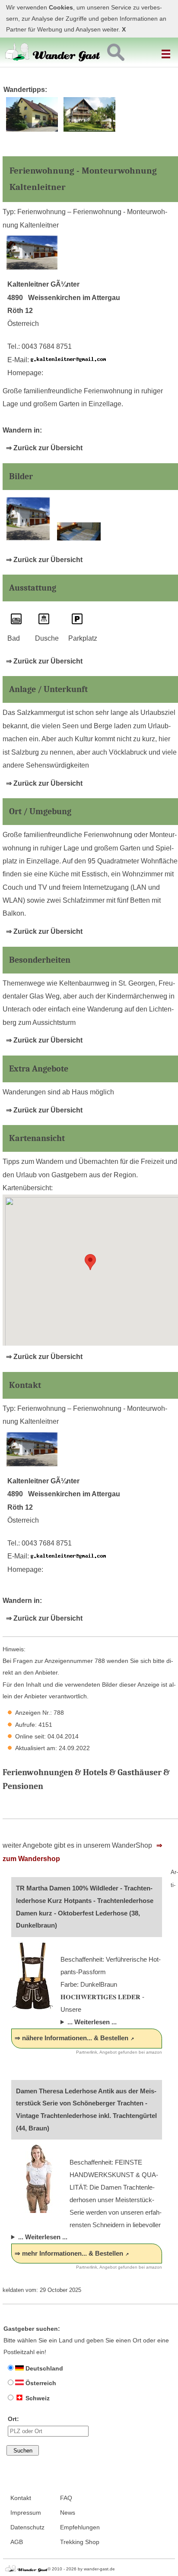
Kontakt (21, 2498)
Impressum (26, 2513)
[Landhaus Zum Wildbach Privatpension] (90, 130)
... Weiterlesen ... (92, 2022)
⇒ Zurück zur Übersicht (44, 448)
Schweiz (37, 2398)
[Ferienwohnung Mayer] (32, 130)
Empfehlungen (80, 2527)
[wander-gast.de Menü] (167, 51)
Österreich (40, 2383)
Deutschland (43, 2368)
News (68, 2513)
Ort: (13, 2419)
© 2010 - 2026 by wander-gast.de (81, 2569)
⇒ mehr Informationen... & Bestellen (69, 2253)
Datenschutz (27, 2527)
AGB (17, 2542)
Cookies (61, 8)
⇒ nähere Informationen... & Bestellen (72, 2038)
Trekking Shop (80, 2542)
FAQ (66, 2498)
